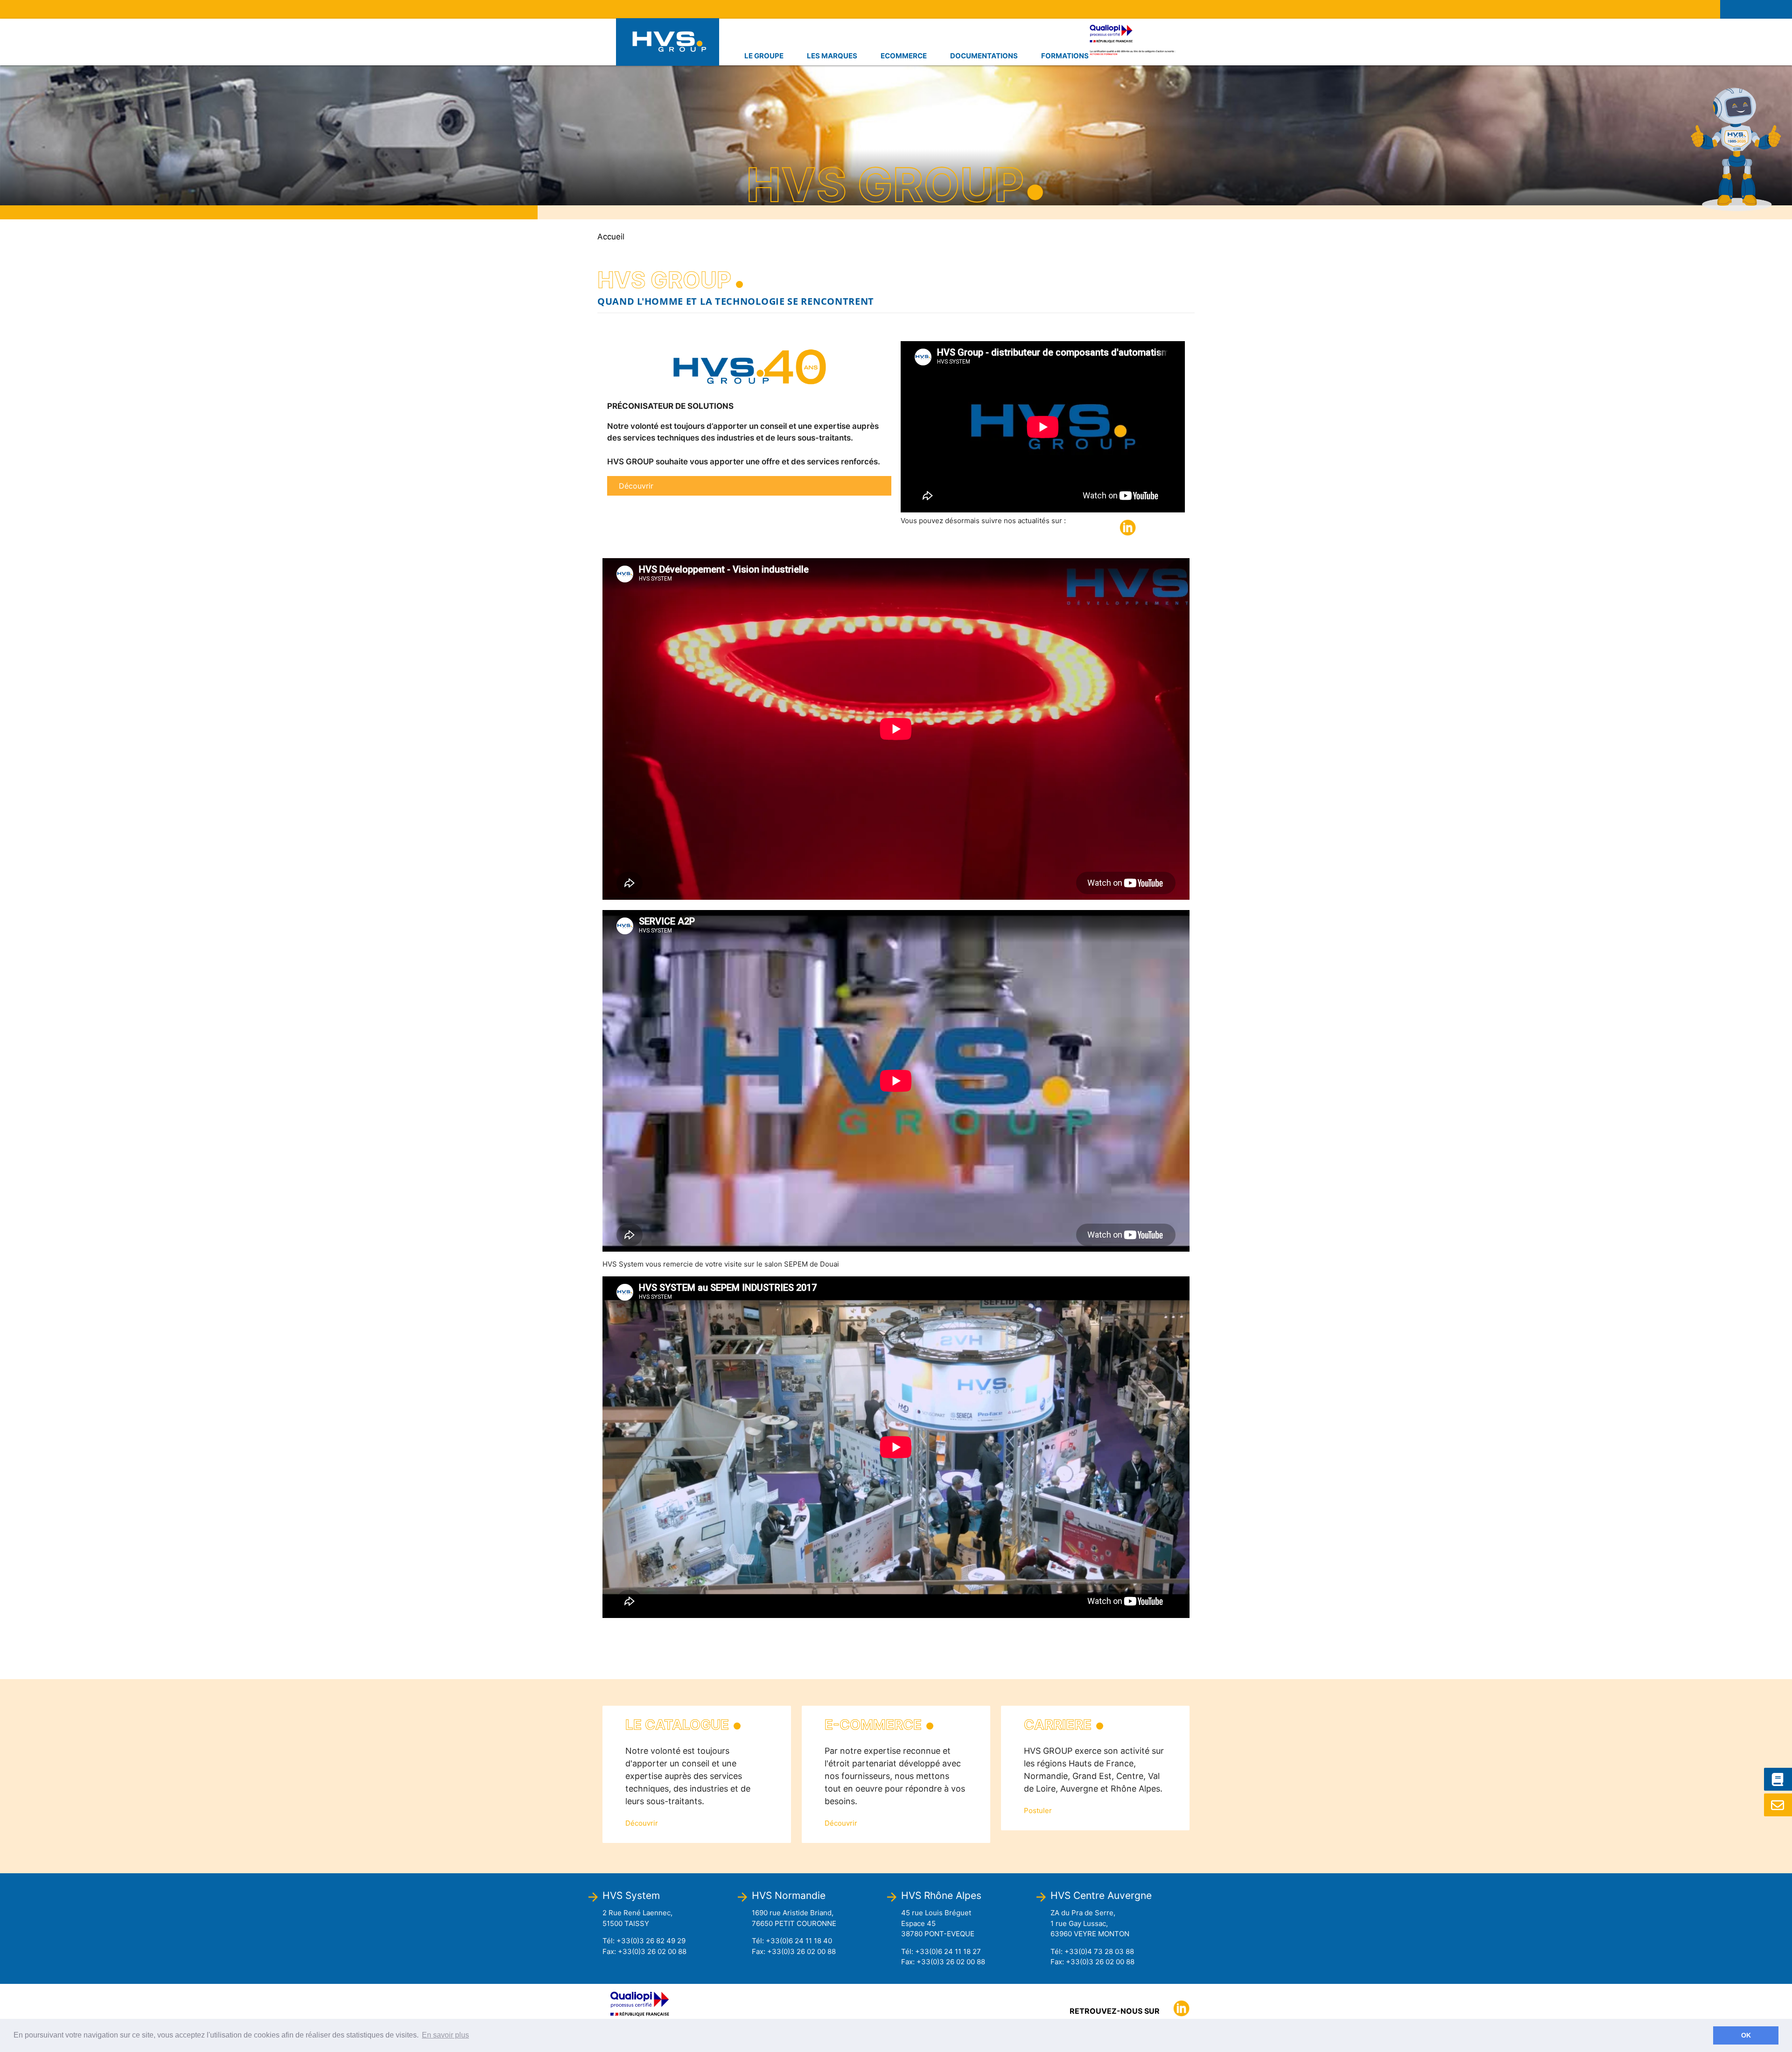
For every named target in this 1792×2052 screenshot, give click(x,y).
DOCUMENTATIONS (984, 56)
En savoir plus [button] (445, 2035)
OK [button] (1746, 2035)
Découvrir (636, 486)
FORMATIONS (1065, 56)
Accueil (611, 237)
